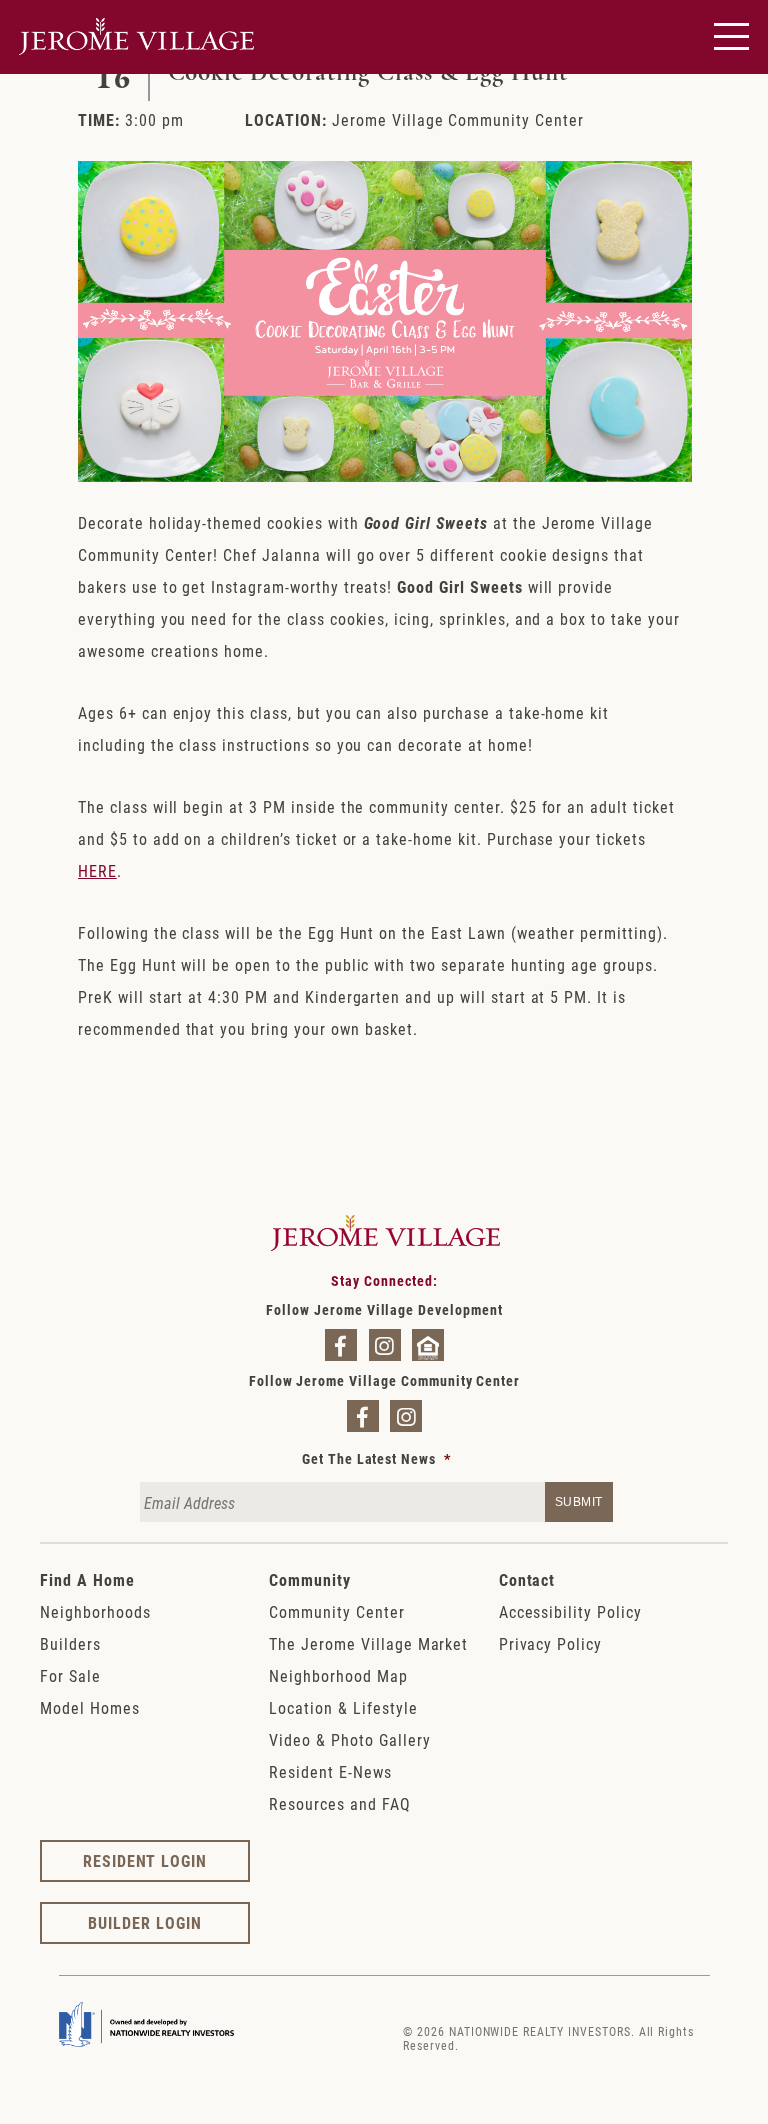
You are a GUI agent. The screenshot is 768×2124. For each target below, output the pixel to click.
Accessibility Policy (570, 1611)
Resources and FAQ (339, 1803)
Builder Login (144, 1922)
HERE (97, 870)
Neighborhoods (95, 1611)
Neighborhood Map (338, 1675)
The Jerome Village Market (368, 1643)
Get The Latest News (376, 1459)
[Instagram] (385, 1345)
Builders (70, 1643)
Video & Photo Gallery (349, 1739)
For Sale (70, 1675)
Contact (527, 1579)
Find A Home (87, 1579)
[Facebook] (341, 1345)
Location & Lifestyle (343, 1707)
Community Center (336, 1611)
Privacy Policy (550, 1643)
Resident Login (145, 1860)
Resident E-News (330, 1771)
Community (310, 1579)
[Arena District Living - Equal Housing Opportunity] (428, 1345)
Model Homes (90, 1707)
